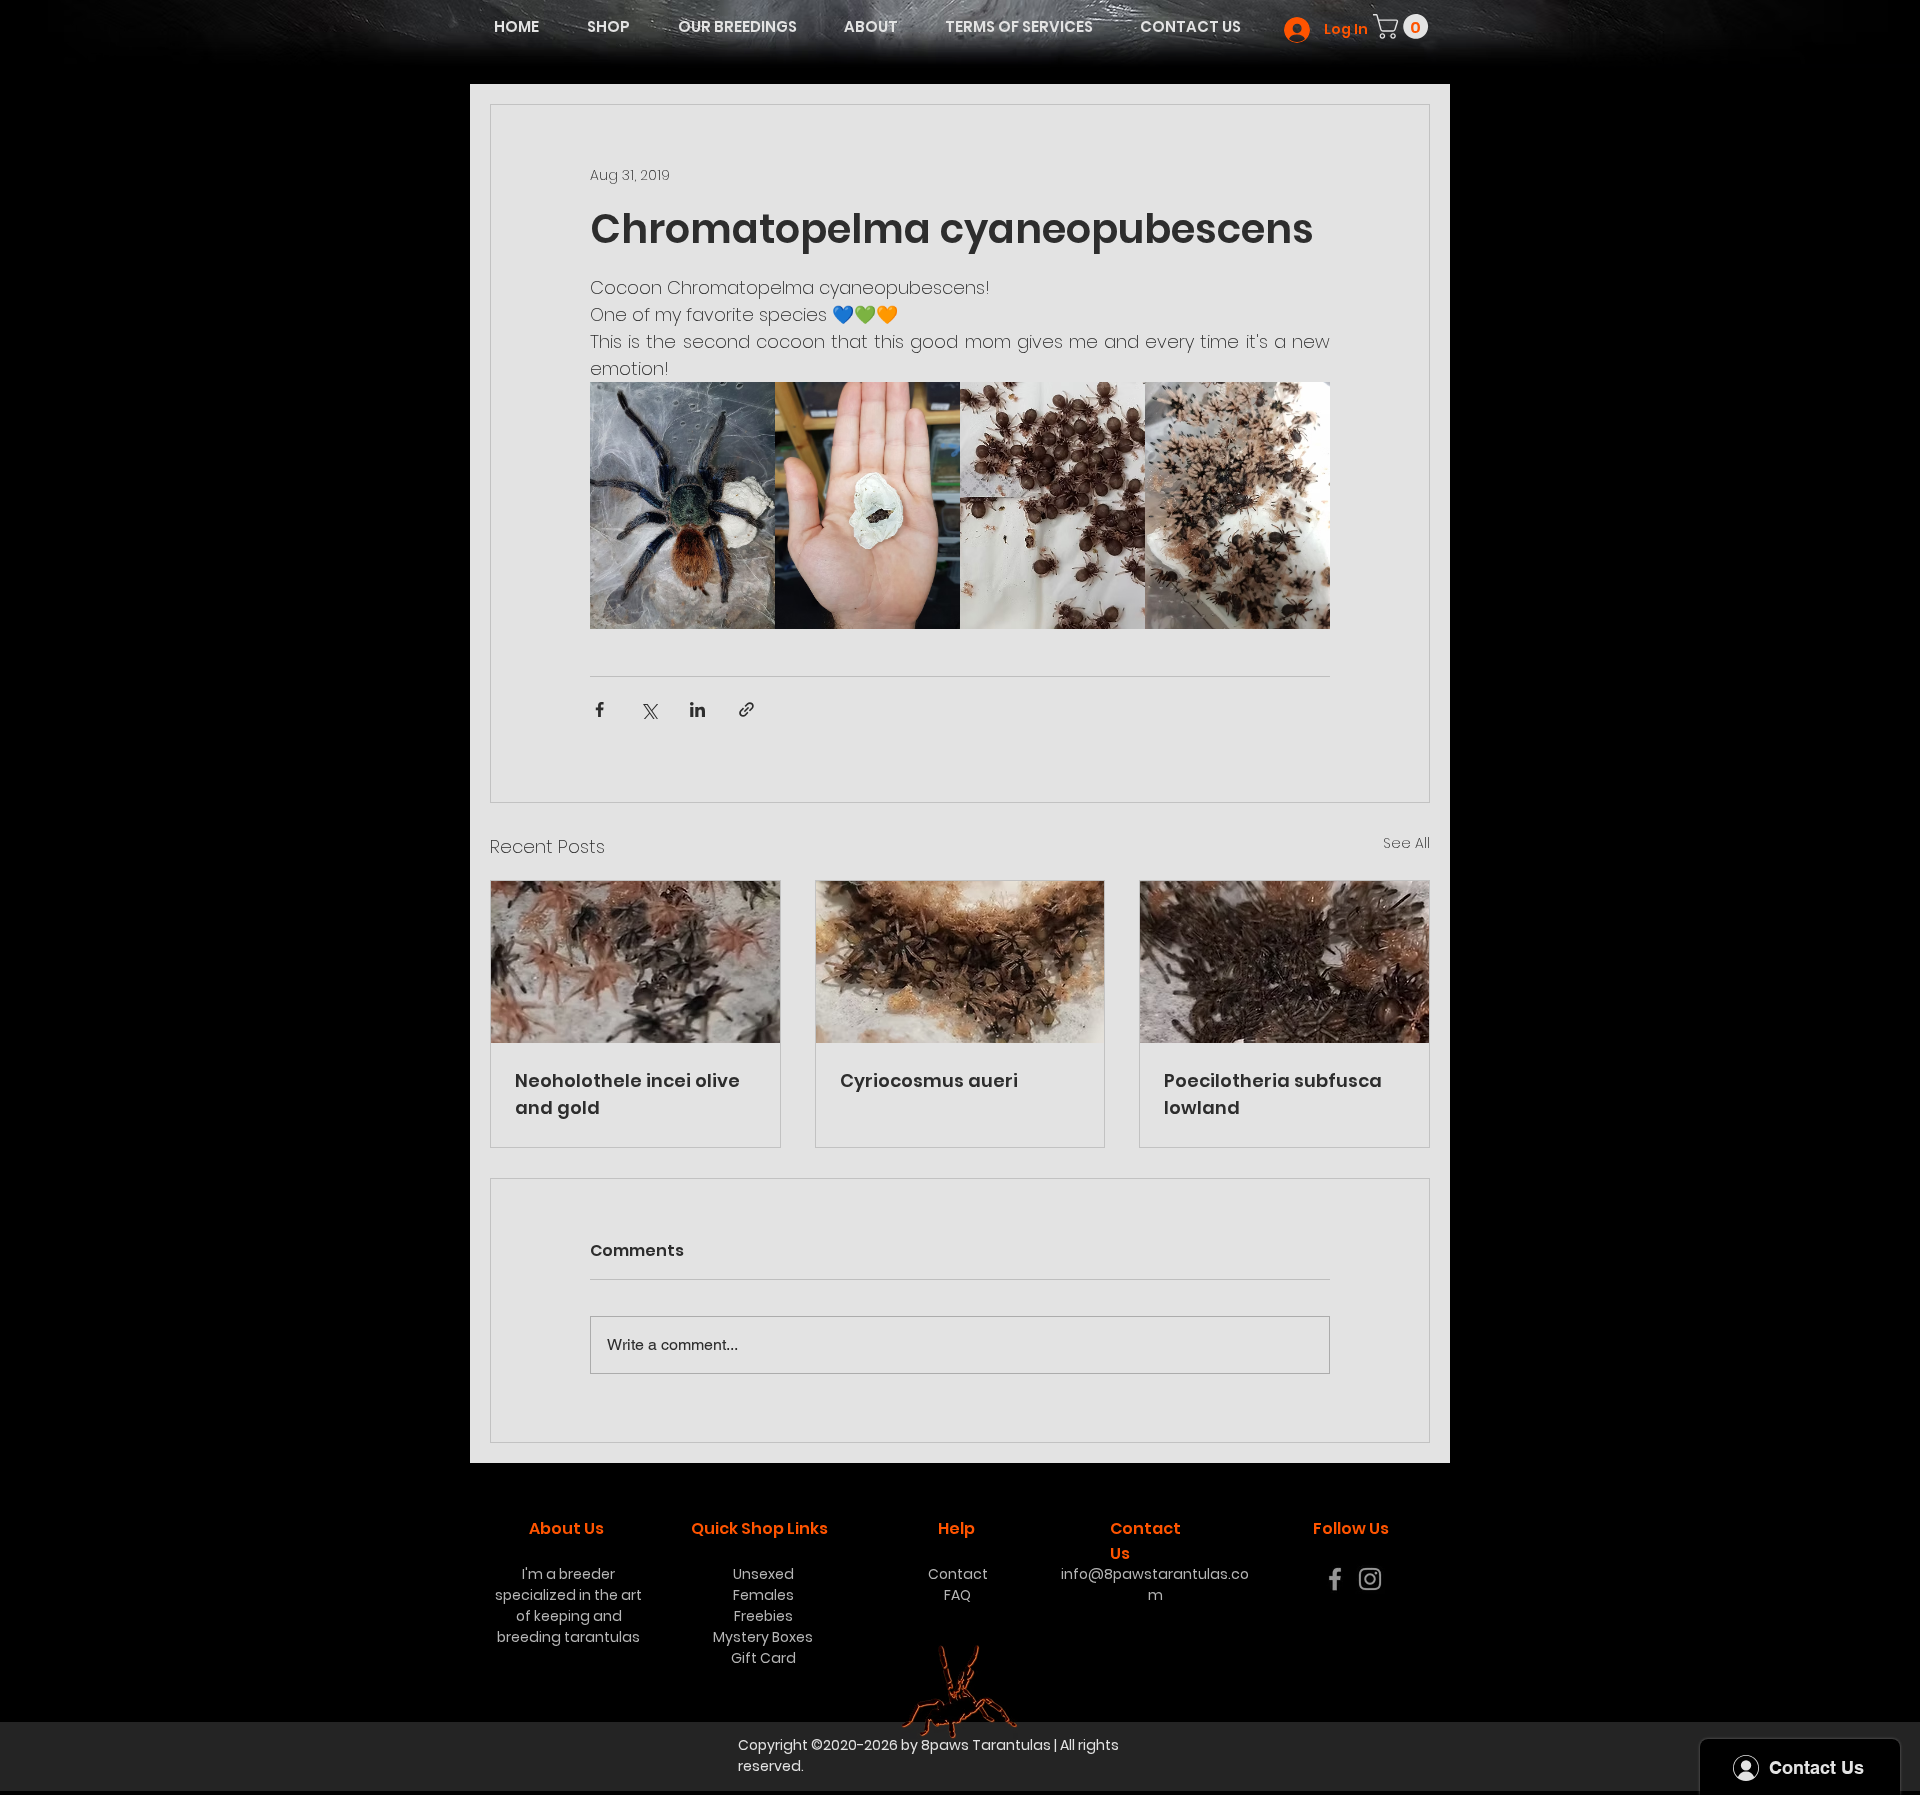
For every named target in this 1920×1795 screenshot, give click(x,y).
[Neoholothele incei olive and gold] (635, 962)
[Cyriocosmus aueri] (960, 962)
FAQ (957, 1595)
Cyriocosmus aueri (929, 1080)
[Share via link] (746, 709)
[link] (1403, 26)
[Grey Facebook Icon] (1335, 1579)
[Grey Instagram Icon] (1370, 1579)
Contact (958, 1574)
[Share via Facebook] (599, 709)
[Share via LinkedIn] (697, 709)
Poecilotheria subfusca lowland (1273, 1094)
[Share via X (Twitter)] (648, 709)
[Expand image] (682, 505)
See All (1406, 843)
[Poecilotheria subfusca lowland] (1284, 962)
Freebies (763, 1616)
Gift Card (763, 1658)
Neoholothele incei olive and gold (627, 1094)
